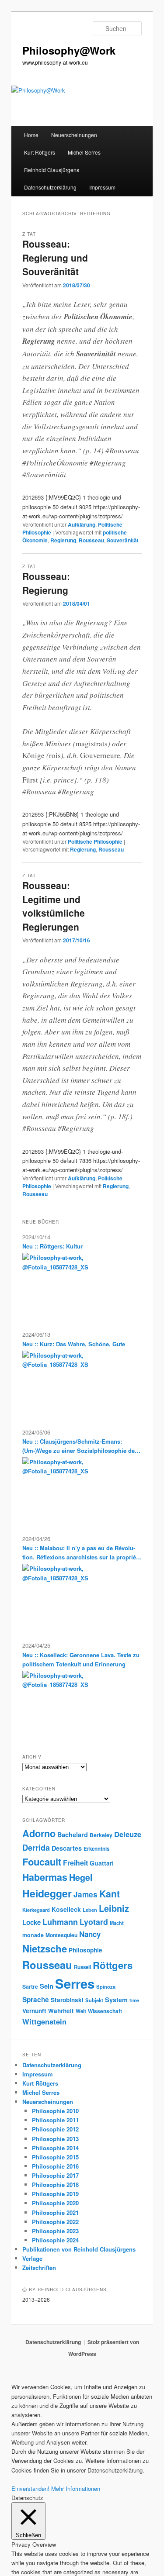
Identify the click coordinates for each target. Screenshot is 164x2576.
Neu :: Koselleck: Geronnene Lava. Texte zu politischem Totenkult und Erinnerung (81, 1659)
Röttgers (113, 1965)
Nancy (90, 1934)
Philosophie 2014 (55, 2148)
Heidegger (47, 1893)
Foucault (42, 1862)
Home (31, 135)
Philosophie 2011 (55, 2120)
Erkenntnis (96, 1849)
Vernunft (34, 2011)
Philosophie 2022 (55, 2222)
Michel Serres (84, 152)
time (134, 2000)
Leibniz (114, 1908)
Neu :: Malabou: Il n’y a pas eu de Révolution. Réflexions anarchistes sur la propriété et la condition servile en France (82, 1553)
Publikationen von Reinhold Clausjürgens (79, 2249)
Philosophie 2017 (55, 2175)
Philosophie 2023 (55, 2231)
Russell (82, 1967)
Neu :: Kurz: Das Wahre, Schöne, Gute (74, 1344)
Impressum (102, 187)
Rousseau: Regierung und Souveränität (55, 257)
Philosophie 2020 (55, 2203)
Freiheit (75, 1863)
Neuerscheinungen (74, 135)
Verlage (32, 2258)
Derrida (36, 1847)
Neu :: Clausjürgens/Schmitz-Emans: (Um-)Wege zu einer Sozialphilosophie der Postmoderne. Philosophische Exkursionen (81, 1446)
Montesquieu (61, 1935)
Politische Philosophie (95, 841)
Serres (75, 1983)
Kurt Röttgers (40, 152)
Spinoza (106, 1986)
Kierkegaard (36, 1910)
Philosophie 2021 (55, 2212)
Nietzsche (45, 1948)
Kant (110, 1894)
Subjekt (94, 2000)
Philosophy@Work (69, 50)
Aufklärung (82, 524)
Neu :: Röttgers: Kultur (52, 1246)
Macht (117, 1923)
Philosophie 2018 (55, 2185)
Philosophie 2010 (55, 2111)
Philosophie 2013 (55, 2139)
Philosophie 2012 (55, 2129)
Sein (47, 1986)
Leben (90, 1910)
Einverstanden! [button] (30, 2488)
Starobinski (67, 2000)
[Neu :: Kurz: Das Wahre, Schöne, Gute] (61, 1383)
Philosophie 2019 (55, 2194)
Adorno (39, 1833)
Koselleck (66, 1909)
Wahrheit (61, 2011)
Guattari (102, 1863)
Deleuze (128, 1834)
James (85, 1894)
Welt (81, 2011)
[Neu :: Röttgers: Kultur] (61, 1286)
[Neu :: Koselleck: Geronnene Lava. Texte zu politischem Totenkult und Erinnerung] (61, 1704)
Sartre (30, 1986)
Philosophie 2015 (55, 2157)
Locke (31, 1922)
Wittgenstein (44, 2021)
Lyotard (94, 1922)
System (116, 2000)
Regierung (63, 540)
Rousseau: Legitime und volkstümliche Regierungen (54, 906)
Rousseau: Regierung (46, 583)
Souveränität (123, 540)
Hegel (81, 1877)
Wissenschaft (105, 2011)
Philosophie (85, 1950)
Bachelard (73, 1835)
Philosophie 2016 (55, 2166)
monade (33, 1935)
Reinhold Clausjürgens (52, 170)
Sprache (36, 2000)
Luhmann (60, 1922)
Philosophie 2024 (55, 2240)
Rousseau (91, 540)
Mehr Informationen (76, 2488)
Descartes (67, 1848)
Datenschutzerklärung (50, 187)
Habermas (45, 1877)
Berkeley (101, 1835)
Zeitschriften (39, 2267)
